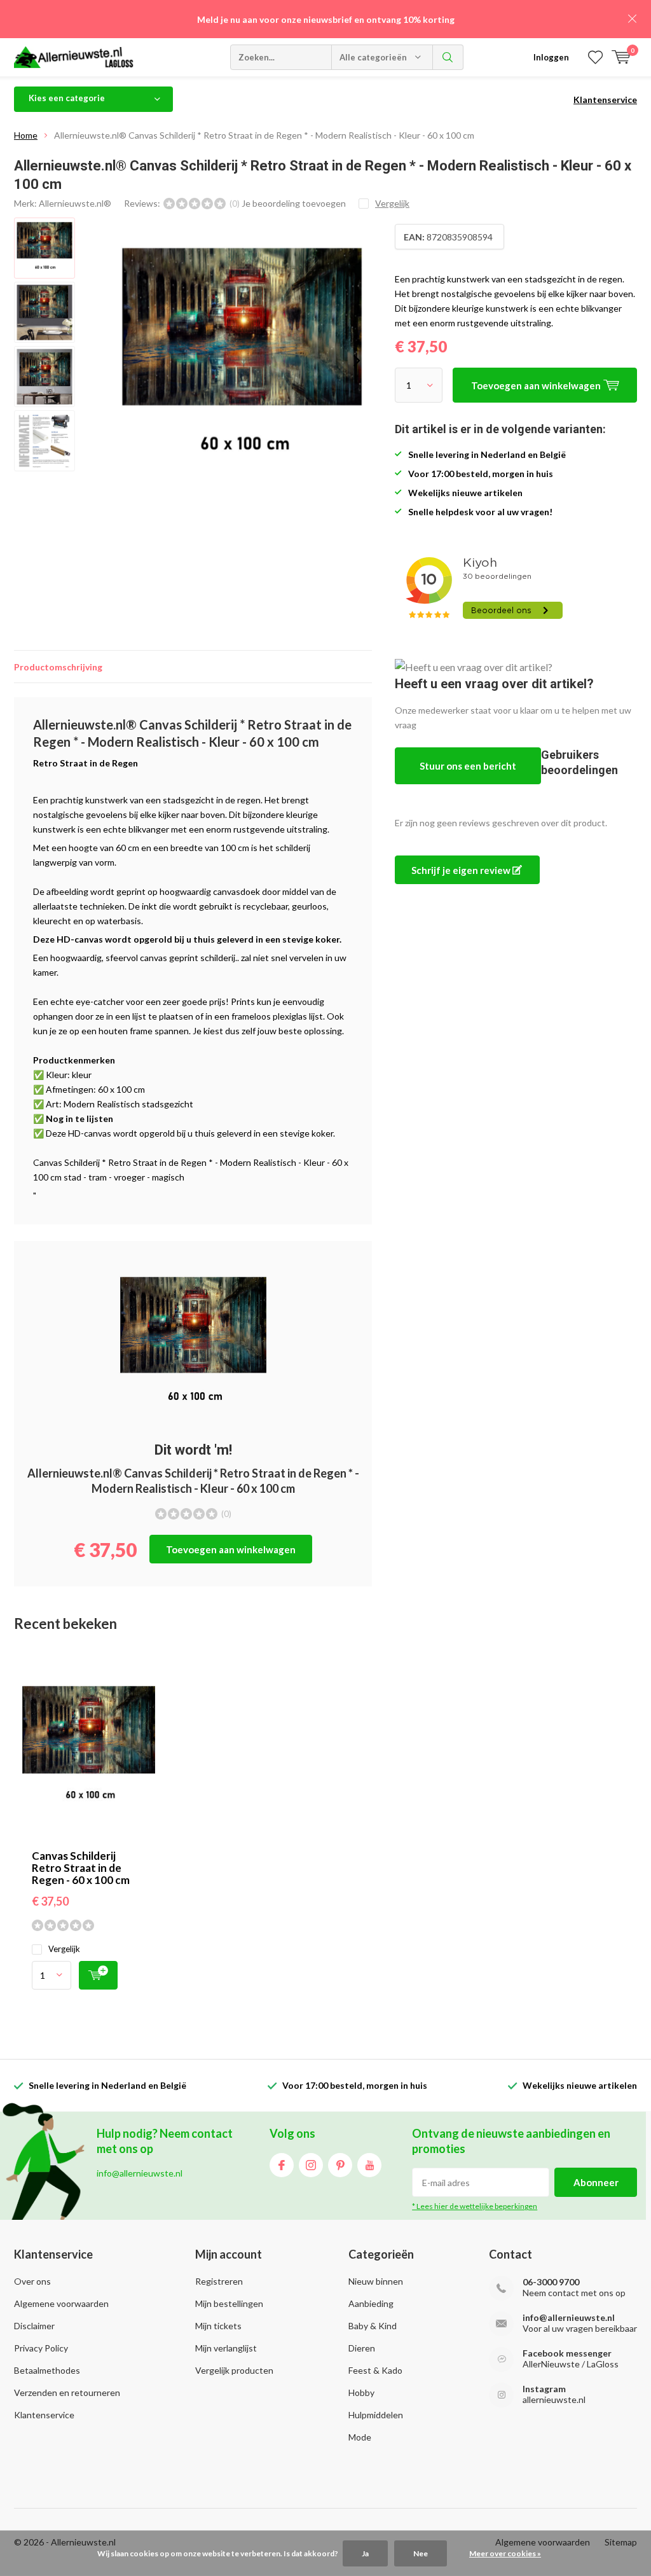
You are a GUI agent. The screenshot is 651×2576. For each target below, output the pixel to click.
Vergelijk (64, 1949)
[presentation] (357, 361)
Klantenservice (605, 100)
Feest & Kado (375, 2370)
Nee (421, 2553)
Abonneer (596, 2182)
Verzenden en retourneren (67, 2392)
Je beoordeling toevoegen (294, 203)
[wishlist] (595, 57)
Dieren (362, 2348)
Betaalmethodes (47, 2370)
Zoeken (448, 57)
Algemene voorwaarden (61, 2303)
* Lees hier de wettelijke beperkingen (475, 2206)
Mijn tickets (218, 2326)
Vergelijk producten (234, 2370)
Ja (365, 2553)
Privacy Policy (41, 2348)
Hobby (361, 2392)
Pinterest (340, 2165)
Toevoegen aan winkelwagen (231, 1549)
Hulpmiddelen (376, 2415)
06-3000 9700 (551, 2282)
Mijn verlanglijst (226, 2348)
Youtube (369, 2165)
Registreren (219, 2281)
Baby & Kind (373, 2326)
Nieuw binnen (376, 2281)
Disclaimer (34, 2326)
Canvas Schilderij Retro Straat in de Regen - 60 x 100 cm (81, 1868)
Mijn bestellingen (229, 2303)
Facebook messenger (567, 2353)
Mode (360, 2437)
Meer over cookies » (505, 2553)
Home (26, 135)
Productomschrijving (58, 667)
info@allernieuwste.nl (569, 2317)
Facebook (282, 2165)
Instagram (311, 2165)
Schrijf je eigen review (462, 870)
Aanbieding (371, 2303)
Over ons (32, 2281)
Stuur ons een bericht (468, 766)
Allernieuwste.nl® (75, 203)
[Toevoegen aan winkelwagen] (98, 1975)
